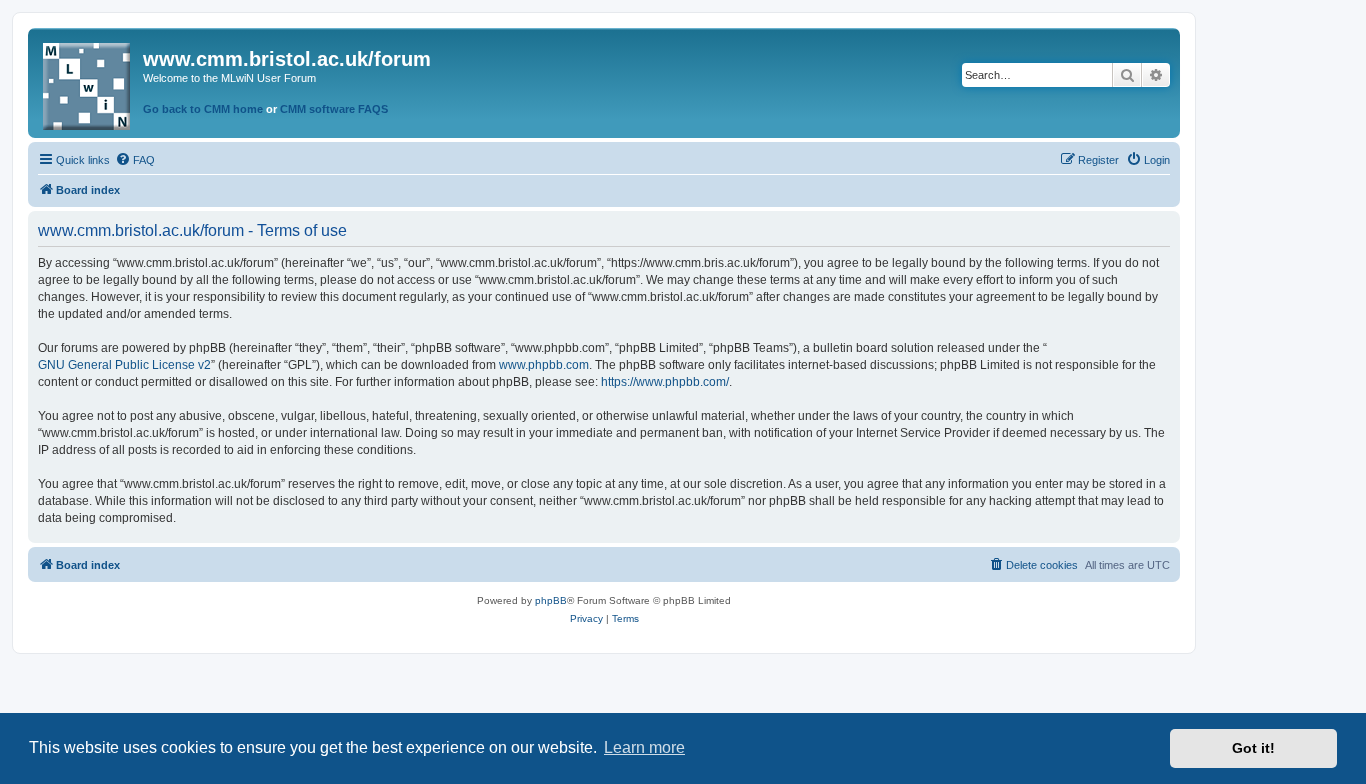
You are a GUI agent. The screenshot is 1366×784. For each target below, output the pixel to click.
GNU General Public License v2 (124, 365)
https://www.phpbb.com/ (665, 382)
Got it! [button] (1253, 748)
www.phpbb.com (544, 365)
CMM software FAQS (334, 109)
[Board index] (88, 82)
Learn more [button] (644, 747)
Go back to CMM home (203, 109)
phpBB (551, 600)
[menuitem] (135, 160)
